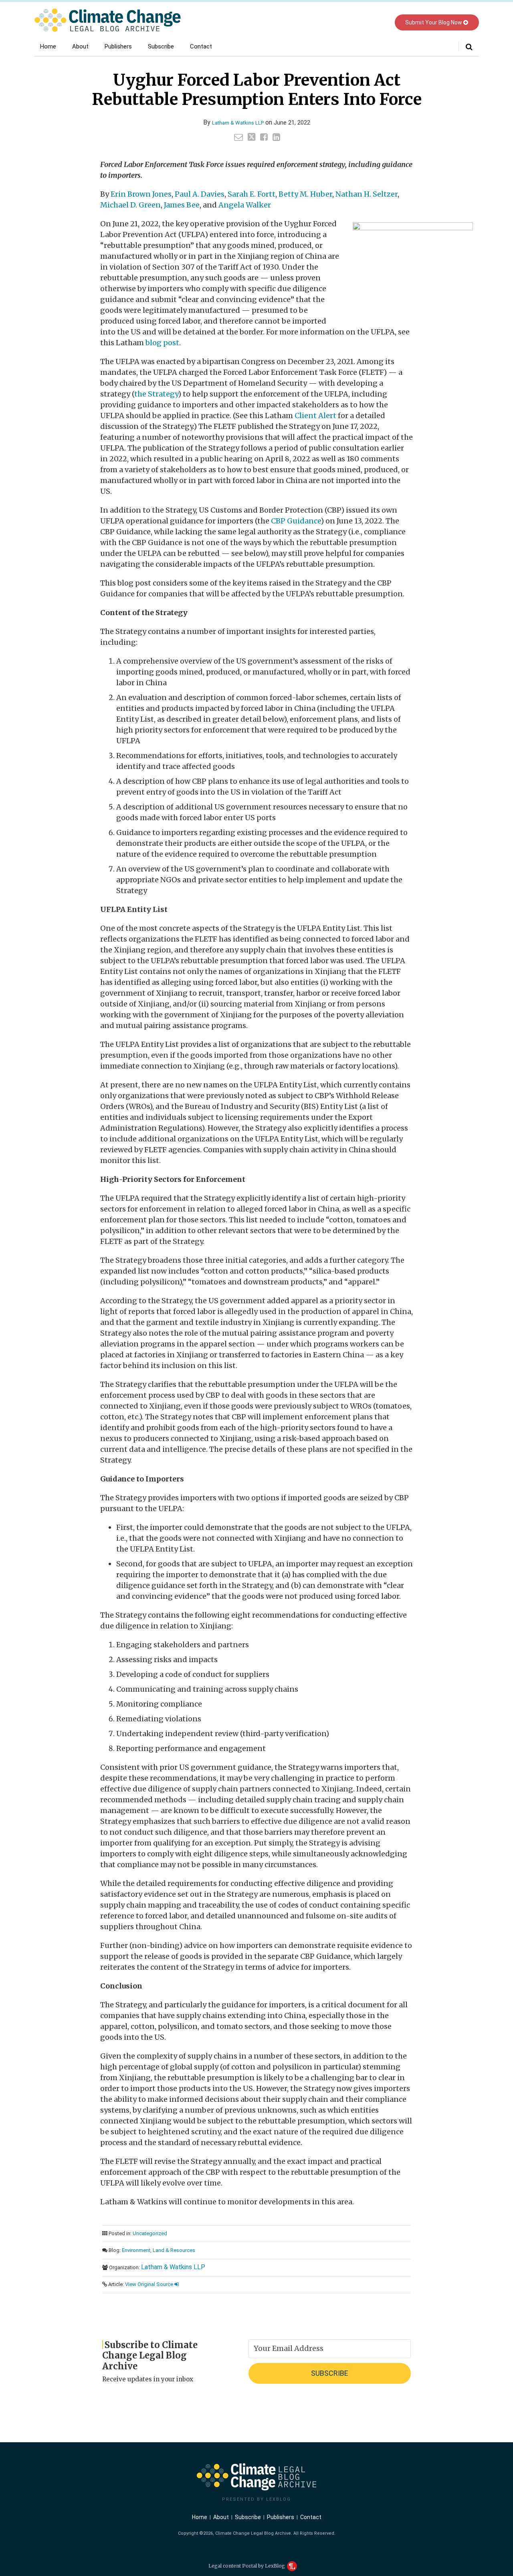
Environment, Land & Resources (159, 2250)
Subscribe (161, 46)
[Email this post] (238, 137)
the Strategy (156, 394)
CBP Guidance (296, 521)
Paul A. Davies (200, 194)
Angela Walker (245, 205)
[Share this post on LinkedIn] (276, 137)
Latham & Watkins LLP (238, 123)
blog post (162, 343)
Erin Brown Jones (141, 194)
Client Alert (315, 416)
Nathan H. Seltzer (367, 194)
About (80, 46)
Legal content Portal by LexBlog (247, 2566)
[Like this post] (264, 137)
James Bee (182, 205)
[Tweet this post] (251, 137)
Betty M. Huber (305, 194)
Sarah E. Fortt (251, 194)
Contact (201, 46)
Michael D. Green (130, 205)
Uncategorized (150, 2233)
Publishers (118, 46)
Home (48, 46)
